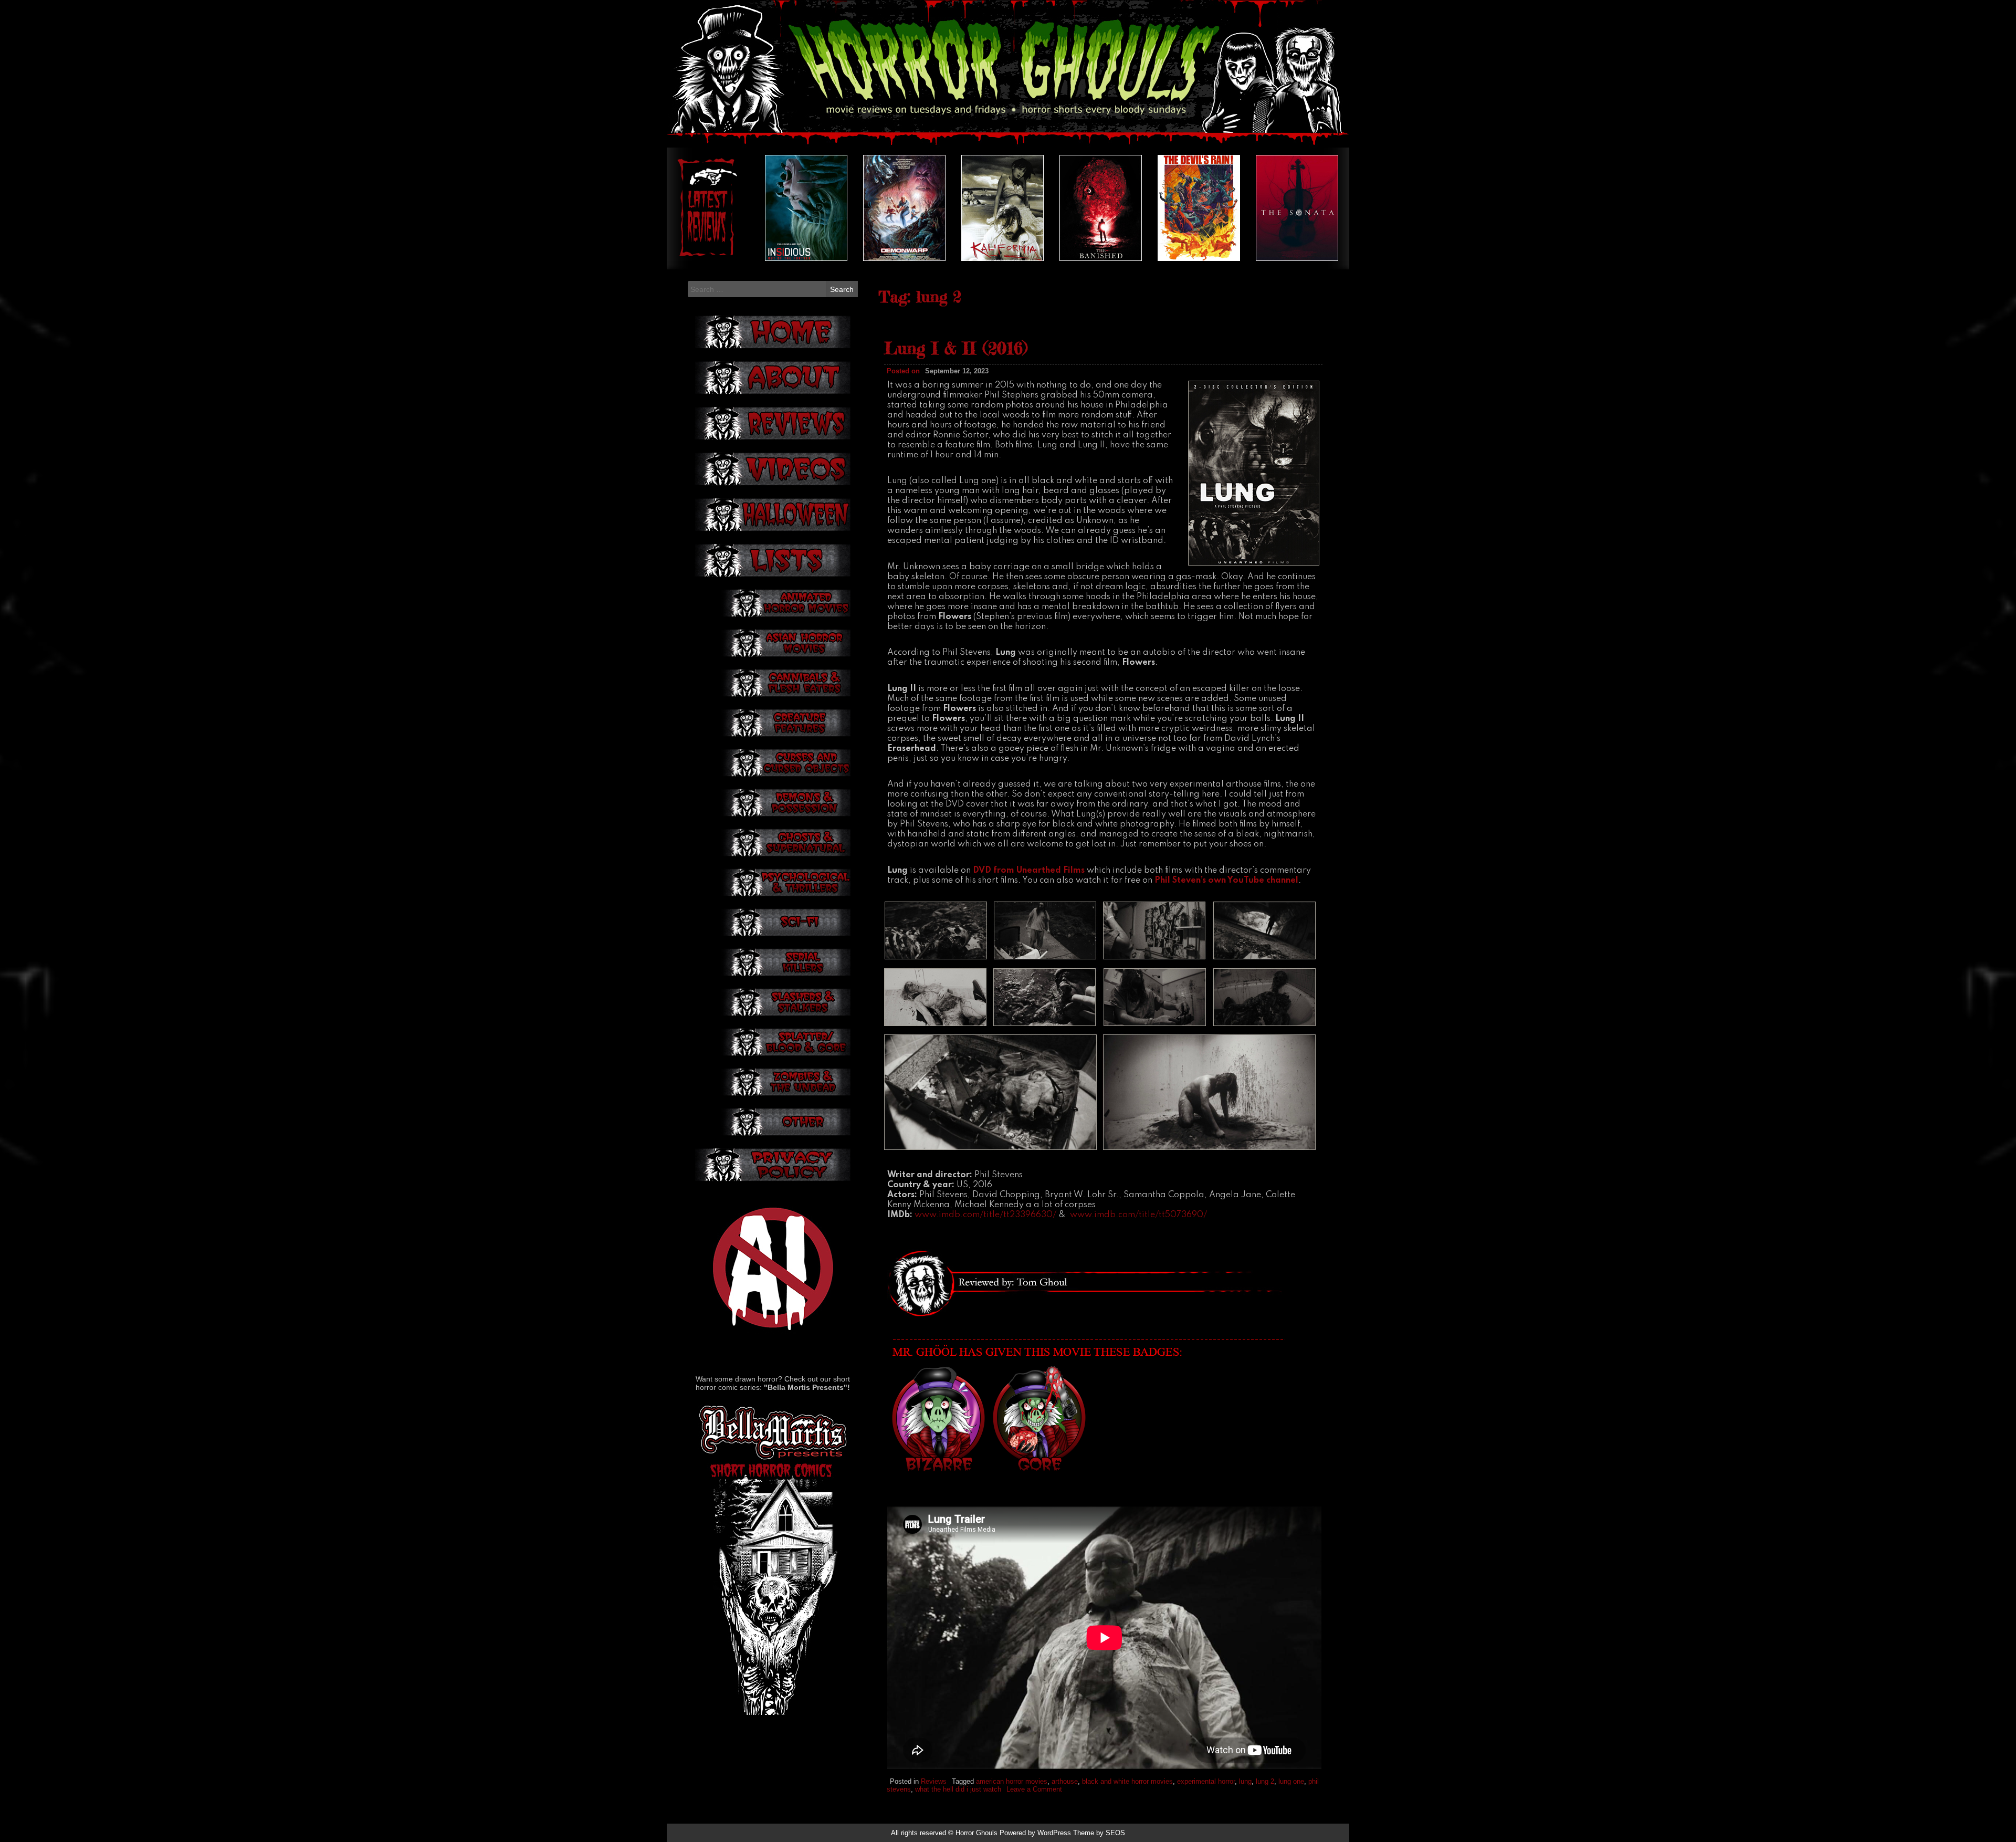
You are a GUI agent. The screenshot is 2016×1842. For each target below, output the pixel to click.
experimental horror (1206, 1781)
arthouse (1065, 1781)
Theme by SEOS (1099, 1833)
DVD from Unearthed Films (1029, 871)
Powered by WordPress (1035, 1833)
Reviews (934, 1781)
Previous (699, 208)
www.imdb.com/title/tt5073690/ (1138, 1215)
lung (1245, 1781)
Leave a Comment (1034, 1789)
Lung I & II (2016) (956, 348)
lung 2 (1265, 1781)
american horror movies (1012, 1781)
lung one (1291, 1781)
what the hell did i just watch (958, 1789)
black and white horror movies (1127, 1781)
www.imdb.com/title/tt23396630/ (985, 1215)
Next (1317, 208)
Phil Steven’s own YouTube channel (1226, 881)
